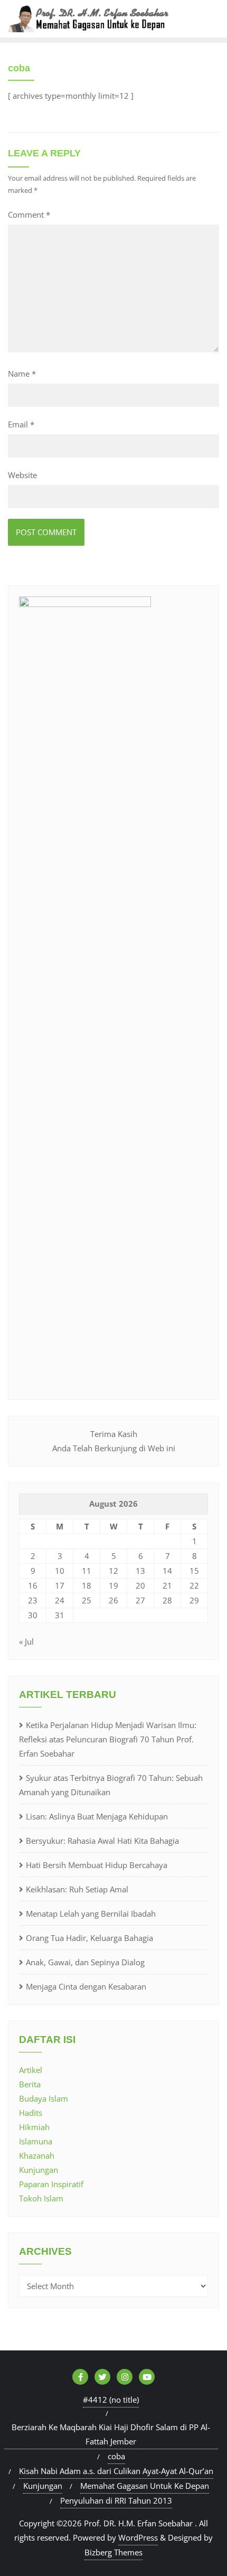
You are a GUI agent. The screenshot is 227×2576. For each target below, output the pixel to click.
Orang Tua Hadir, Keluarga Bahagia (89, 1938)
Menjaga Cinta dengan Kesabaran (86, 1986)
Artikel (31, 2070)
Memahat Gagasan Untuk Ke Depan (145, 2486)
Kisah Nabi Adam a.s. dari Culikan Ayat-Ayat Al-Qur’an (116, 2471)
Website (22, 475)
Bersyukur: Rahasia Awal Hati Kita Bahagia (102, 1841)
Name (22, 374)
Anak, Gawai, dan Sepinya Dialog (85, 1962)
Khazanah (37, 2155)
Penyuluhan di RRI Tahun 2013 (116, 2500)
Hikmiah (34, 2127)
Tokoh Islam (41, 2198)
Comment (29, 214)
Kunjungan (39, 2170)
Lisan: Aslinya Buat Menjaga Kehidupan (97, 1816)
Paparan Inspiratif (51, 2184)
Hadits (31, 2113)
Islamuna (36, 2141)
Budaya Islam (44, 2098)
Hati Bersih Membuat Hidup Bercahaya (97, 1865)
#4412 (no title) (111, 2400)
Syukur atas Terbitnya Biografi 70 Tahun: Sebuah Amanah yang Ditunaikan (111, 1785)
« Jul (26, 1641)
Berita (30, 2084)
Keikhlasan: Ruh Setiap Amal (77, 1889)
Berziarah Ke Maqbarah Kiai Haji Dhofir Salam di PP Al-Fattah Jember (111, 2434)
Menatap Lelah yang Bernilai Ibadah (91, 1914)
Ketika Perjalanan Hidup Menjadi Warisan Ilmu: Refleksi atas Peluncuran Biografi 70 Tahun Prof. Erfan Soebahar (108, 1739)
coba (116, 2456)
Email (21, 424)
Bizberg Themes (113, 2552)
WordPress (138, 2537)
